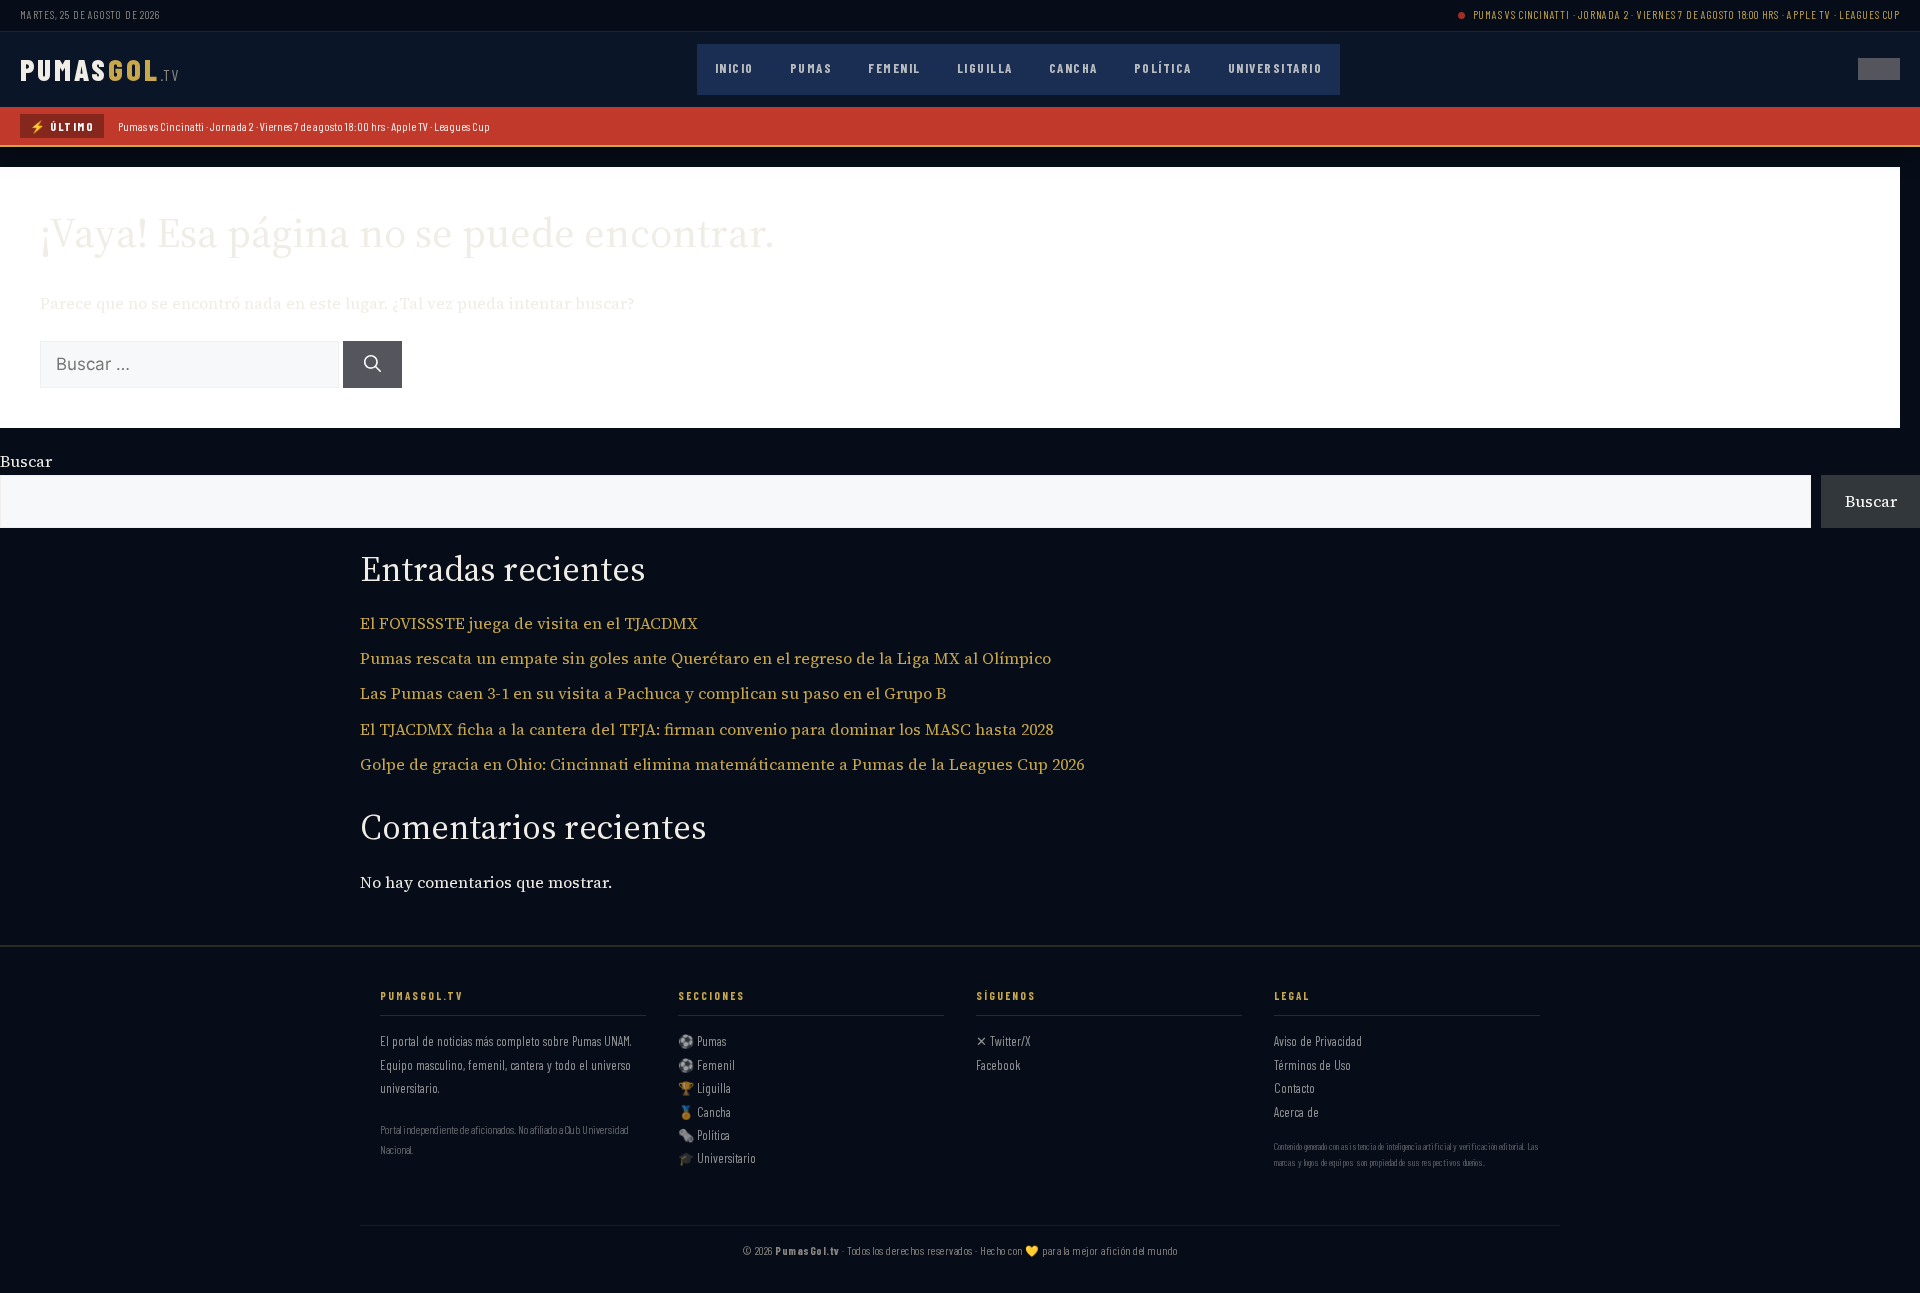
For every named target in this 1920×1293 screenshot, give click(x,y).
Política (1163, 68)
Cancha (1073, 68)
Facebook (998, 1065)
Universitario (1275, 68)
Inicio (734, 68)
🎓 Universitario (717, 1158)
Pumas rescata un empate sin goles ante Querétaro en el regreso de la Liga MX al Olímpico (705, 658)
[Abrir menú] (1879, 69)
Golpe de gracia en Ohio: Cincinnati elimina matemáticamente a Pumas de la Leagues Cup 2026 (722, 764)
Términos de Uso (1312, 1065)
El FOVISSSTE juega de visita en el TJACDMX (529, 623)
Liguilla (985, 68)
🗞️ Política (704, 1135)
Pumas (811, 68)
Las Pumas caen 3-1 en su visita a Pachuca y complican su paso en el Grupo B (653, 693)
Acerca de (1296, 1112)
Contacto (1294, 1088)
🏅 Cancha (704, 1112)
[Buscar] (372, 365)
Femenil (894, 68)
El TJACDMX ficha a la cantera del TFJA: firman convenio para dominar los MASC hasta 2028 (706, 729)
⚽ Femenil (706, 1065)
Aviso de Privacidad (1318, 1041)
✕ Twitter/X (1003, 1041)
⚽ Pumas (702, 1041)
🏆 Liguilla (704, 1088)
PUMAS (99, 69)
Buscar (26, 461)
